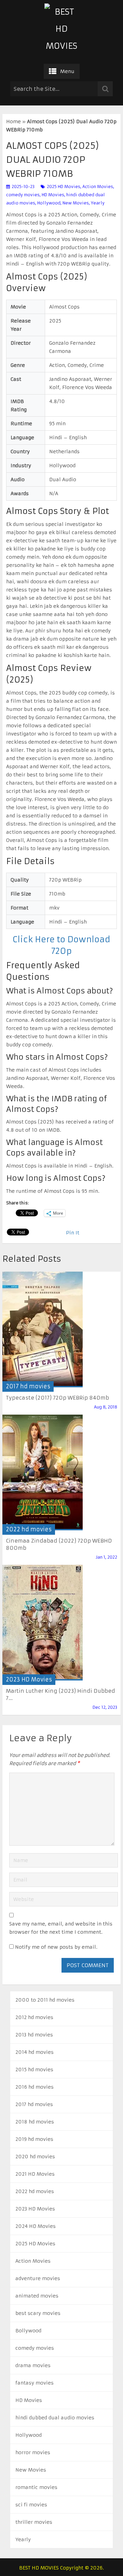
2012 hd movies (34, 2017)
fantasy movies (35, 2383)
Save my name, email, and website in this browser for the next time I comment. (61, 1928)
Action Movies (98, 187)
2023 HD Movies (29, 1679)
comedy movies (23, 195)
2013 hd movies (34, 2035)
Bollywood (28, 2331)
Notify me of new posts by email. (56, 1947)
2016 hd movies (35, 2087)
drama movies (33, 2365)
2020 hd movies (35, 2157)
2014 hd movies (35, 2052)
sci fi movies (31, 2505)
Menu (67, 71)
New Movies (76, 203)
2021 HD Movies (35, 2174)
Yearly (98, 203)
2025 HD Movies (64, 187)
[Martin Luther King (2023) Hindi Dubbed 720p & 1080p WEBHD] (43, 1623)
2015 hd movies (34, 2070)
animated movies (37, 2296)
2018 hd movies (35, 2122)
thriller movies (34, 2522)
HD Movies (53, 195)
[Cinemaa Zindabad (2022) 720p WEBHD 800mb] (43, 1472)
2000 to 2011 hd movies (45, 2000)
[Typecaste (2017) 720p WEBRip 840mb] (43, 1329)
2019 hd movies (34, 2139)
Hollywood (49, 203)
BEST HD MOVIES (39, 2568)
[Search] (105, 89)
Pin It (73, 1233)
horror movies (33, 2452)
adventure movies (38, 2278)
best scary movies (38, 2313)
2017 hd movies (28, 1386)
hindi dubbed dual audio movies (55, 2418)
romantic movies (36, 2487)
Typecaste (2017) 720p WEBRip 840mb (57, 1398)
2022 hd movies (29, 1529)
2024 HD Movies (36, 2226)
